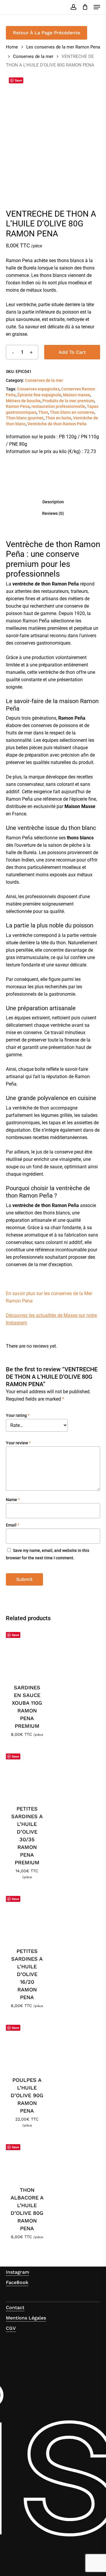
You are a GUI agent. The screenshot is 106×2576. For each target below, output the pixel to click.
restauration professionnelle (58, 406)
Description (53, 502)
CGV (11, 2328)
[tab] (53, 502)
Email (13, 1525)
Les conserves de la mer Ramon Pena (63, 47)
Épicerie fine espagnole (39, 395)
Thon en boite (58, 418)
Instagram (18, 2272)
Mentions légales (26, 2318)
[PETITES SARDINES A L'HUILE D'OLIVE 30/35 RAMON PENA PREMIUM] (27, 1773)
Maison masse (77, 395)
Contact (15, 2307)
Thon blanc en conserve (72, 412)
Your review (18, 1443)
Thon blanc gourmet (25, 418)
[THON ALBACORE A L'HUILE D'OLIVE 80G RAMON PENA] (27, 2159)
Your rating (18, 1415)
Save (18, 80)
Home (12, 47)
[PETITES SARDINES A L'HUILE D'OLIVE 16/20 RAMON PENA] (27, 1916)
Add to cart (72, 352)
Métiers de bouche (23, 401)
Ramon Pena (18, 406)
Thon (43, 412)
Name (13, 1500)
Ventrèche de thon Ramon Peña (57, 424)
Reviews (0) (53, 513)
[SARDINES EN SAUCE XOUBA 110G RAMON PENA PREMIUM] (27, 1652)
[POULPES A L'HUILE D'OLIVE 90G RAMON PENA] (27, 2045)
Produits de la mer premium (68, 401)
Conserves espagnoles (38, 389)
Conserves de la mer (33, 56)
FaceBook (17, 2282)
